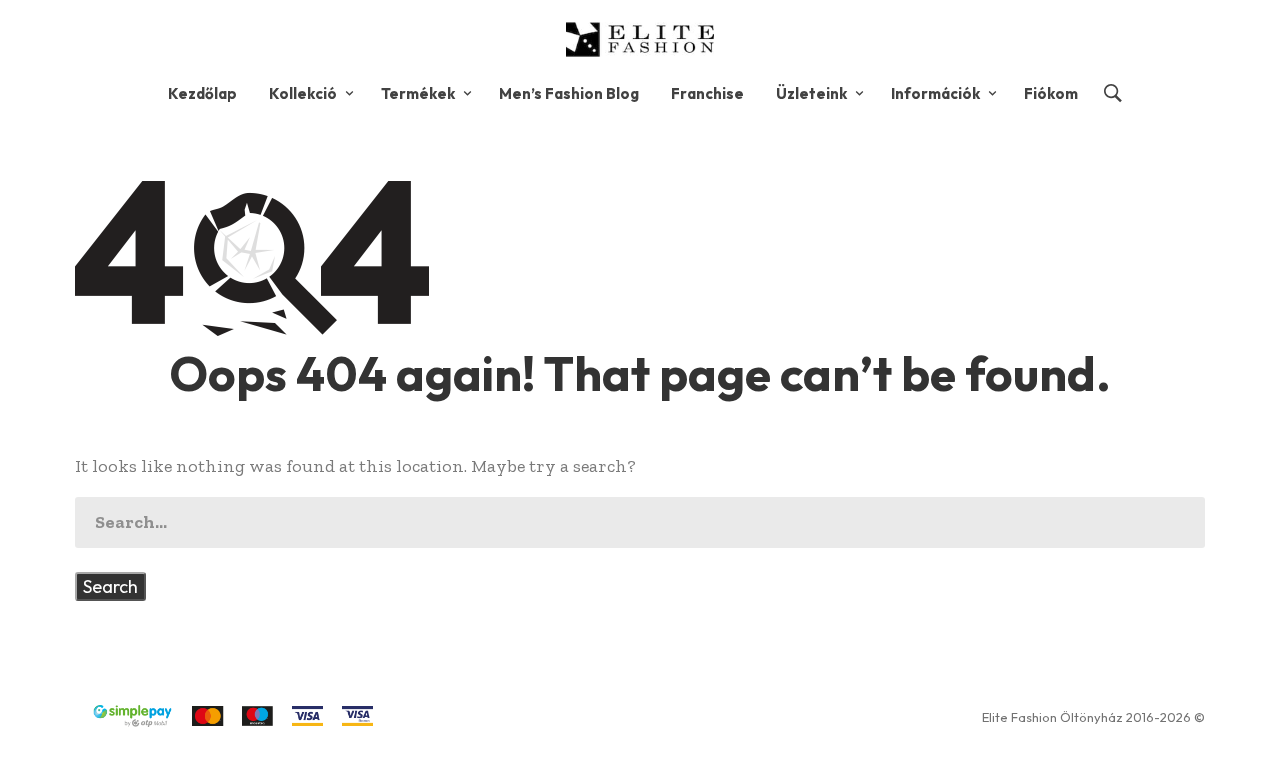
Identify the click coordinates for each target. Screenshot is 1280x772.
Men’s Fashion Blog (569, 93)
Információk (935, 93)
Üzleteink (811, 93)
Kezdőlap (202, 93)
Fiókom (1051, 93)
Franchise (707, 93)
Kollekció (303, 93)
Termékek (418, 93)
